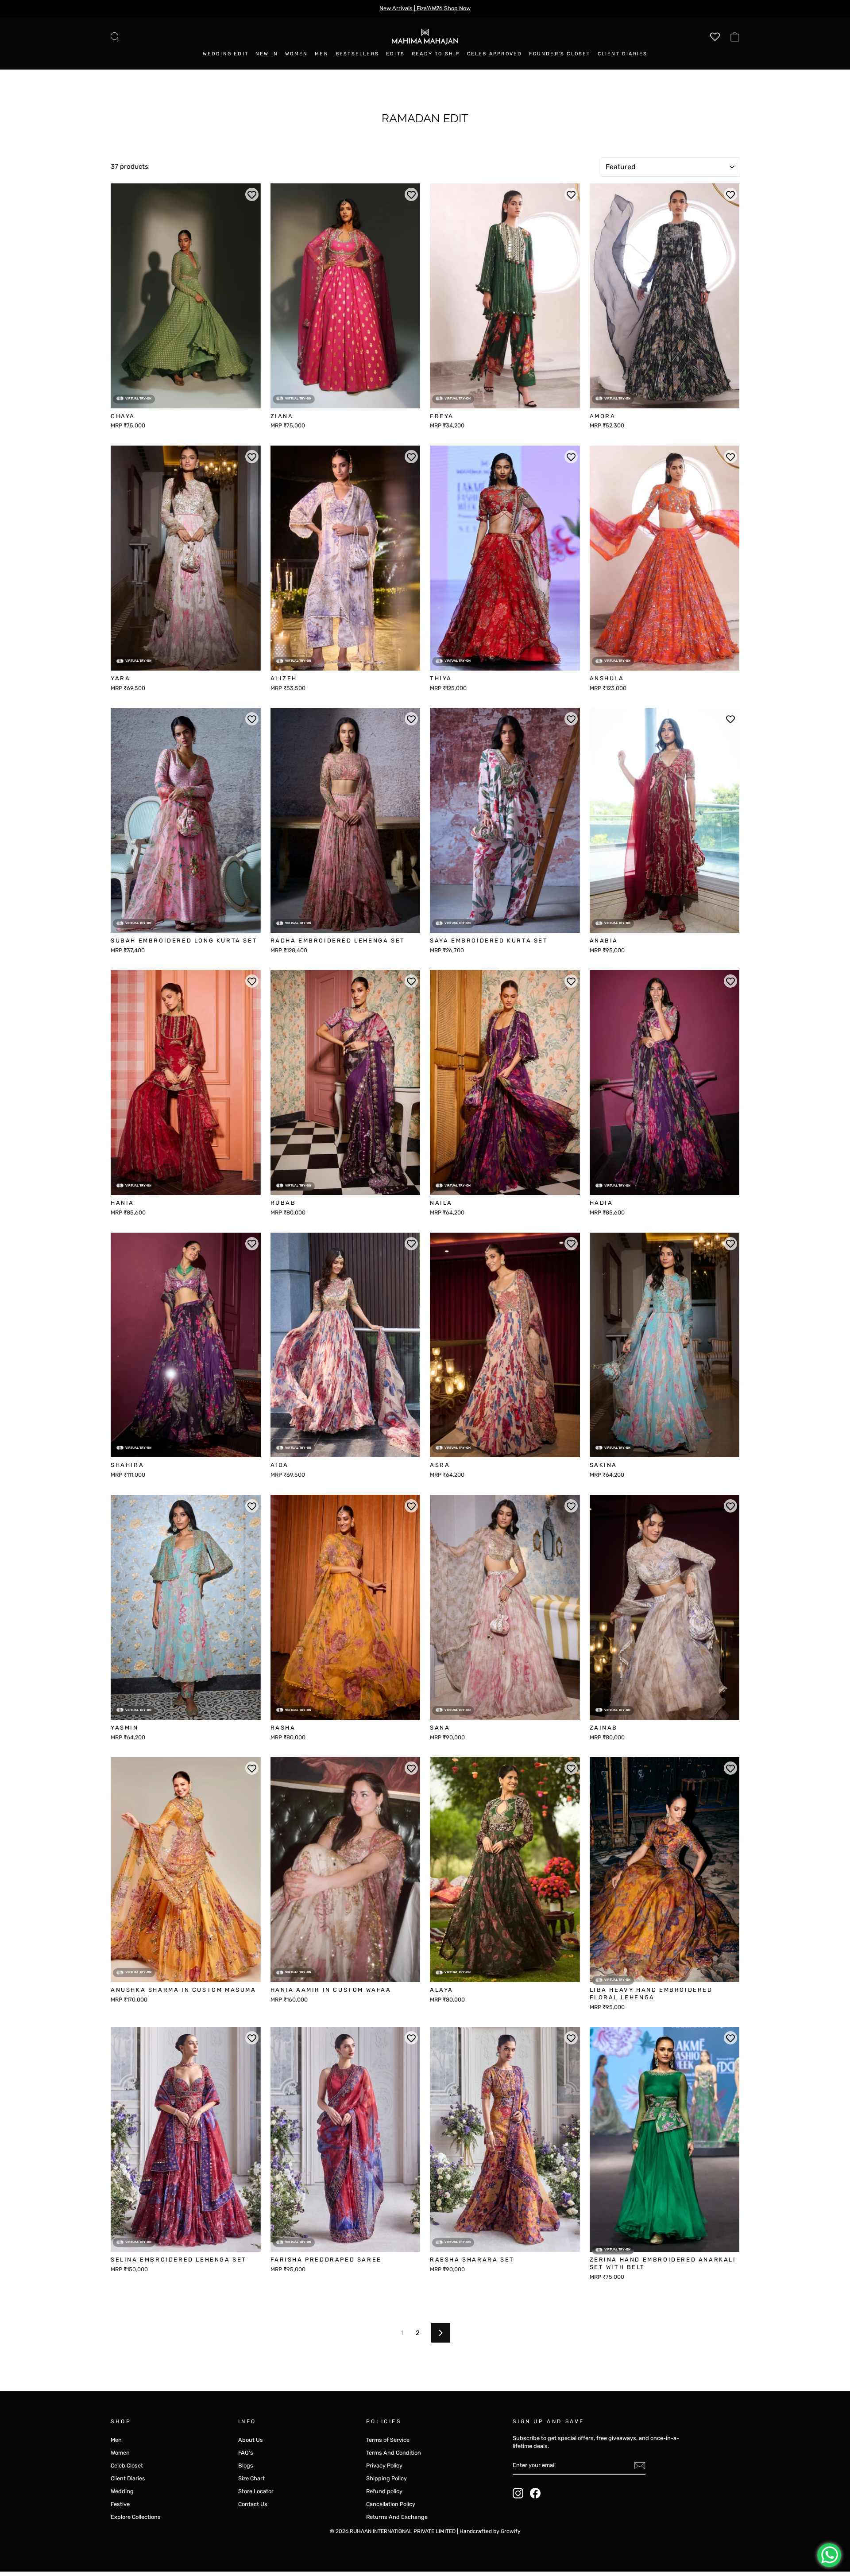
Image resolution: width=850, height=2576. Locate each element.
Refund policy (384, 2491)
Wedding (122, 2491)
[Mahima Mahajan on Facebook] (535, 2493)
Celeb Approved (495, 54)
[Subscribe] (640, 2466)
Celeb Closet (127, 2465)
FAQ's (246, 2453)
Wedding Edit (226, 54)
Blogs (246, 2465)
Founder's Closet (560, 54)
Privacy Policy (384, 2465)
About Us (251, 2440)
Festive (120, 2504)
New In (267, 54)
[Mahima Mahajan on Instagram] (518, 2493)
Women (296, 54)
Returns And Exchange (397, 2517)
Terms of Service (388, 2440)
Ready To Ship (436, 54)
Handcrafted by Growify (490, 2531)
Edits (395, 54)
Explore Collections (136, 2517)
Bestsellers (357, 54)
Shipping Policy (386, 2478)
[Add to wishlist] (252, 194)
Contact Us (253, 2504)
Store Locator (256, 2491)
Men (322, 54)
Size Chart (251, 2478)
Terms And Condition (394, 2453)
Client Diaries (623, 54)
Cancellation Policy (391, 2504)
